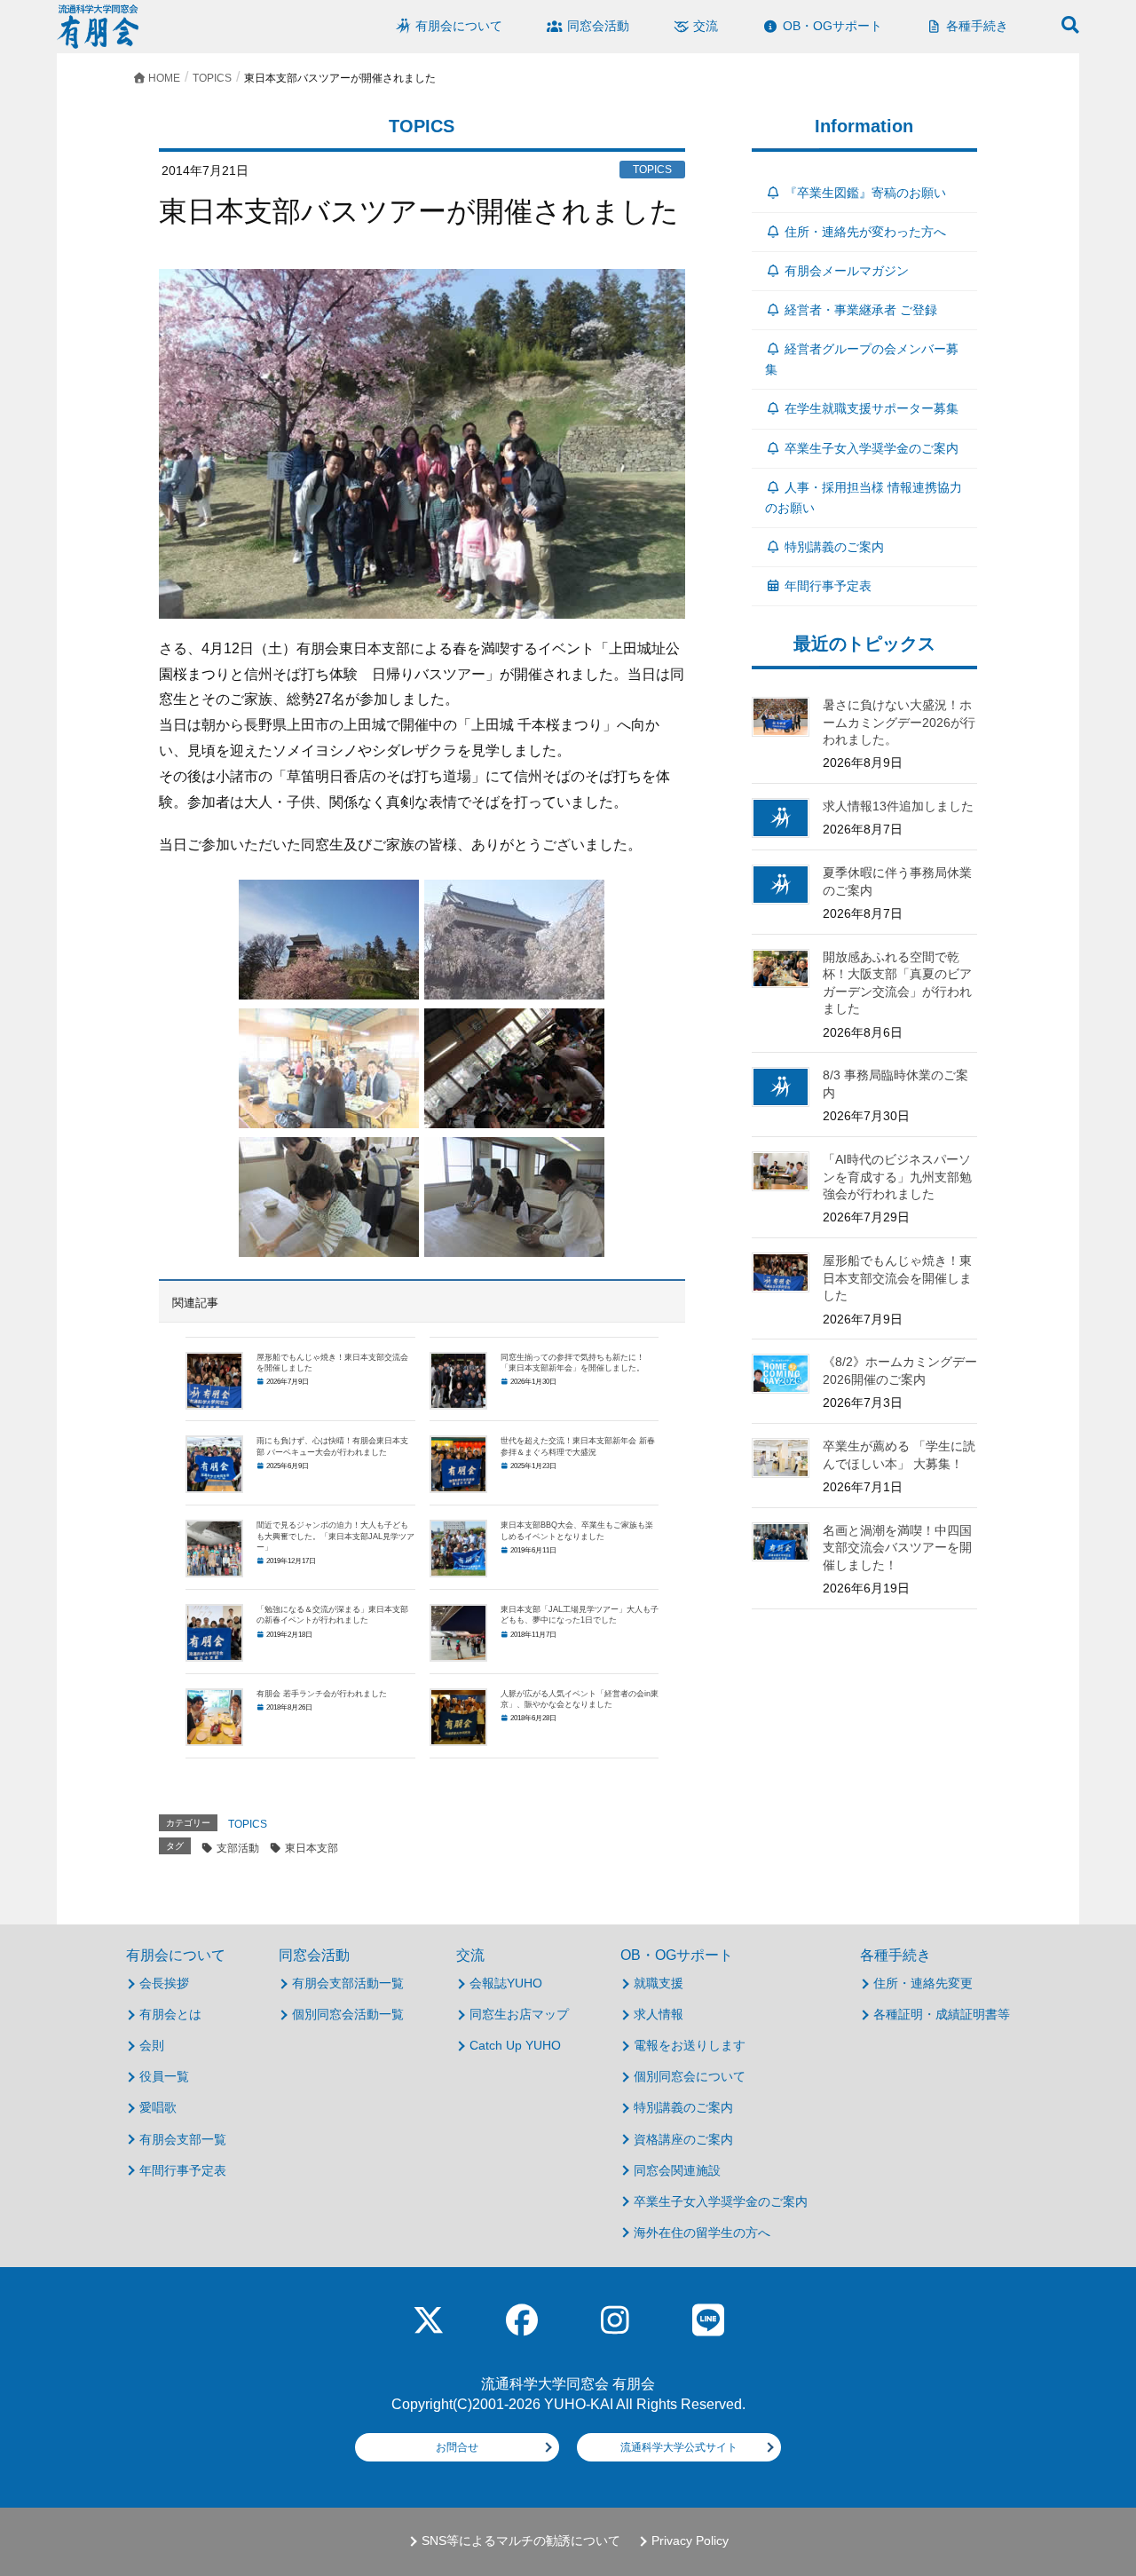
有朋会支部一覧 (183, 2139)
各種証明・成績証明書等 (942, 2014)
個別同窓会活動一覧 (348, 2014)
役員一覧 (164, 2076)
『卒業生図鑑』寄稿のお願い (865, 193)
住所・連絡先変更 (923, 1983)
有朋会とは (170, 2014)
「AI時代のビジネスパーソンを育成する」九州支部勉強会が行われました (897, 1177)
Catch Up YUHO (515, 2045)
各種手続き (895, 1955)
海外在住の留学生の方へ (702, 2232)
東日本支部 (312, 1848)
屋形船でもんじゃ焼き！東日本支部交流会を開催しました (897, 1278)
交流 (470, 1955)
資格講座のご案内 (683, 2139)
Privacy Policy (690, 2541)
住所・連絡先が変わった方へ (865, 232)
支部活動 (238, 1848)
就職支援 (659, 1983)
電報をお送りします (690, 2045)
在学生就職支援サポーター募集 (872, 408)
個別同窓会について (690, 2076)
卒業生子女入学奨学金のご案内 (872, 448)
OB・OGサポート (677, 1955)
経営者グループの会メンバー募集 (862, 359)
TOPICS (248, 1824)
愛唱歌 (158, 2107)
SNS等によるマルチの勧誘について (521, 2541)
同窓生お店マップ (519, 2014)
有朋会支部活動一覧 (348, 1983)
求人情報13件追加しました (898, 806)
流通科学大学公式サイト (679, 2447)
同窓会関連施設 (677, 2170)
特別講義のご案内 (834, 547)
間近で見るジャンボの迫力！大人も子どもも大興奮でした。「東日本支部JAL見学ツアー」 (335, 1536)
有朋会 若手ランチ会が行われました (322, 1694)
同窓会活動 (314, 1955)
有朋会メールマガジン (847, 271)
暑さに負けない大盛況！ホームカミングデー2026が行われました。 (899, 722)
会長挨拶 (164, 1983)
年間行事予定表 (828, 586)
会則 (152, 2045)
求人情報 (659, 2014)
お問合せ (457, 2447)
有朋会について (176, 1955)
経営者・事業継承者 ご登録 (861, 310)
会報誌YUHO (506, 1983)
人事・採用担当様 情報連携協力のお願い (864, 498)
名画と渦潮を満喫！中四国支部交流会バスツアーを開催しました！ (897, 1548)
